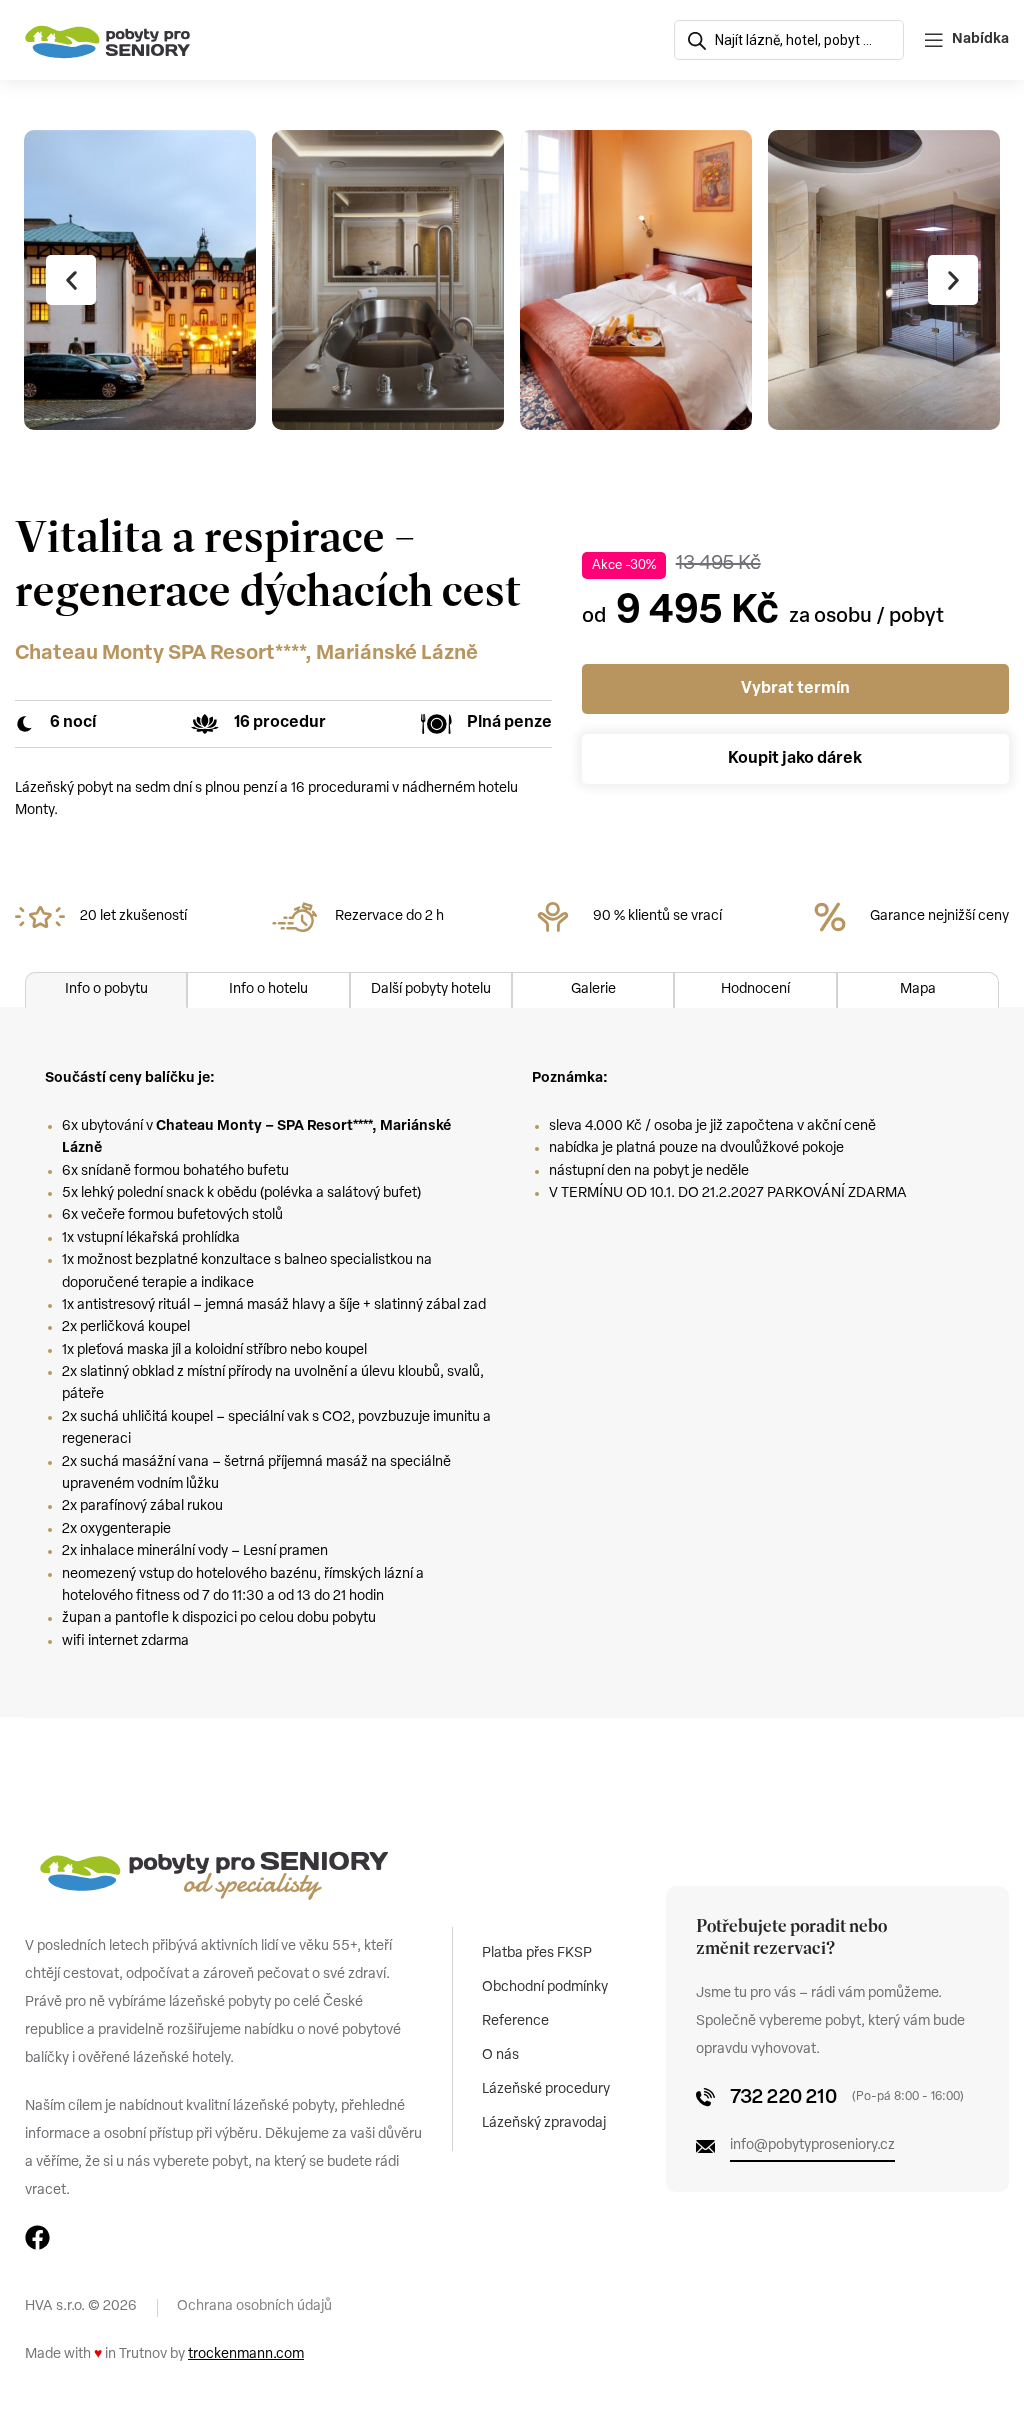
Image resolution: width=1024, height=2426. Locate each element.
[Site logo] (108, 40)
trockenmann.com (246, 2354)
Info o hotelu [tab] (268, 989)
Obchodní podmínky (545, 1987)
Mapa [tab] (918, 989)
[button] (71, 280)
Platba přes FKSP (537, 1953)
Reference (515, 2021)
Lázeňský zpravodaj (544, 2123)
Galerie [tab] (593, 989)
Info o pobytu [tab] (106, 989)
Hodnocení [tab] (755, 989)
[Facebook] (37, 2237)
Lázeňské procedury (546, 2089)
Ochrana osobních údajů (254, 2306)
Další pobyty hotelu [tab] (431, 989)
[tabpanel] (512, 1363)
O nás (500, 2055)
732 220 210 (783, 2098)
